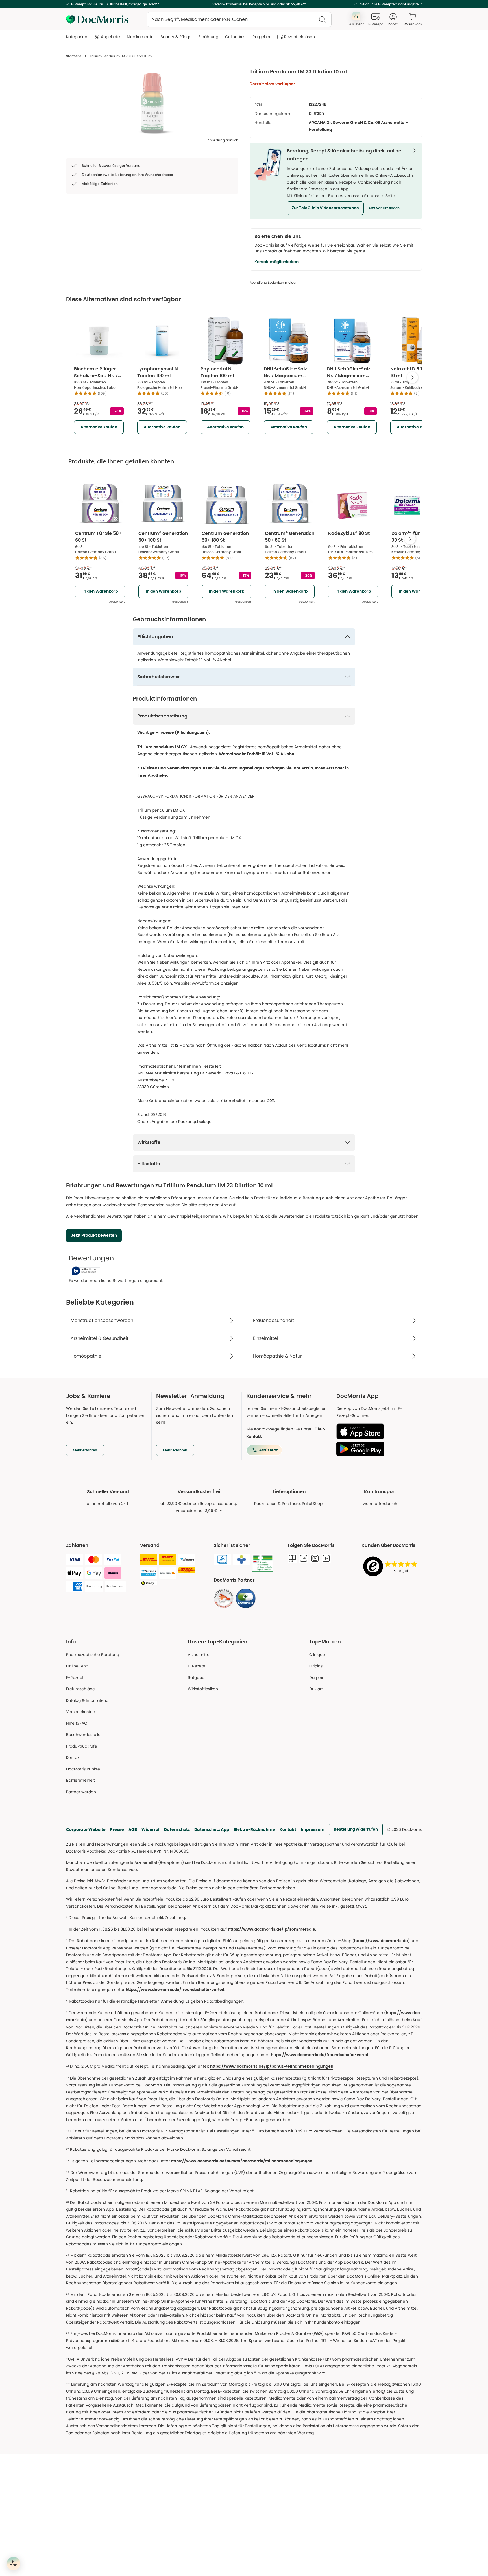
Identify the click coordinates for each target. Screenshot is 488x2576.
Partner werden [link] (81, 1792)
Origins (316, 1666)
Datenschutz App (212, 1829)
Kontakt (288, 1829)
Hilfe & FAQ (77, 1723)
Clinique (317, 1655)
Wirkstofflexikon (203, 1689)
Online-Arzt (77, 1666)
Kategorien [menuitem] (77, 37)
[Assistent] (14, 2564)
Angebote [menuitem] (110, 37)
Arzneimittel (199, 1655)
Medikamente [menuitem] (140, 37)
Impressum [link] (313, 1829)
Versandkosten (81, 1712)
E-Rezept (75, 1678)
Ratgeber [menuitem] (262, 37)
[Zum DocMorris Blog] (292, 1558)
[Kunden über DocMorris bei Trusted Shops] (392, 1567)
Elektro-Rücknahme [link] (254, 1829)
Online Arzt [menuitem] (235, 37)
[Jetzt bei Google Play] (377, 1449)
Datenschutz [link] (177, 1829)
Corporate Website (86, 1829)
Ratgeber (197, 1678)
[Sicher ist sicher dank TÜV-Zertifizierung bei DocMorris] (222, 1559)
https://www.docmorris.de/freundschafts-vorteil (175, 1990)
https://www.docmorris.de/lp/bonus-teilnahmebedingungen (272, 2067)
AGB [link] (133, 1829)
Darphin (317, 1678)
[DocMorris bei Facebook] (304, 1558)
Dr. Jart (316, 1689)
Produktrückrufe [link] (82, 1746)
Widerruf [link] (151, 1829)
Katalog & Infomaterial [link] (88, 1700)
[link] (224, 1598)
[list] (152, 103)
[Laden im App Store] (377, 1431)
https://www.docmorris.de (381, 1941)
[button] (325, 208)
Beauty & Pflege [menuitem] (176, 37)
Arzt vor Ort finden (384, 208)
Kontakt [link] (73, 1757)
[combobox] (239, 19)
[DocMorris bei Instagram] (315, 1558)
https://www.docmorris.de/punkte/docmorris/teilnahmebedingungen (242, 2161)
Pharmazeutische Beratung (93, 1655)
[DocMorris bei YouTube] (326, 1558)
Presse (117, 1829)
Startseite (74, 56)
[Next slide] (412, 378)
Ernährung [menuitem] (208, 37)
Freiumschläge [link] (80, 1689)
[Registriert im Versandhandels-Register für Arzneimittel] (263, 1563)
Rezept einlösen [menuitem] (299, 37)
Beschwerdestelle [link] (83, 1735)
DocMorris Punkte (83, 1769)
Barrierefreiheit (80, 1780)
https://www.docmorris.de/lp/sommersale (272, 1929)
